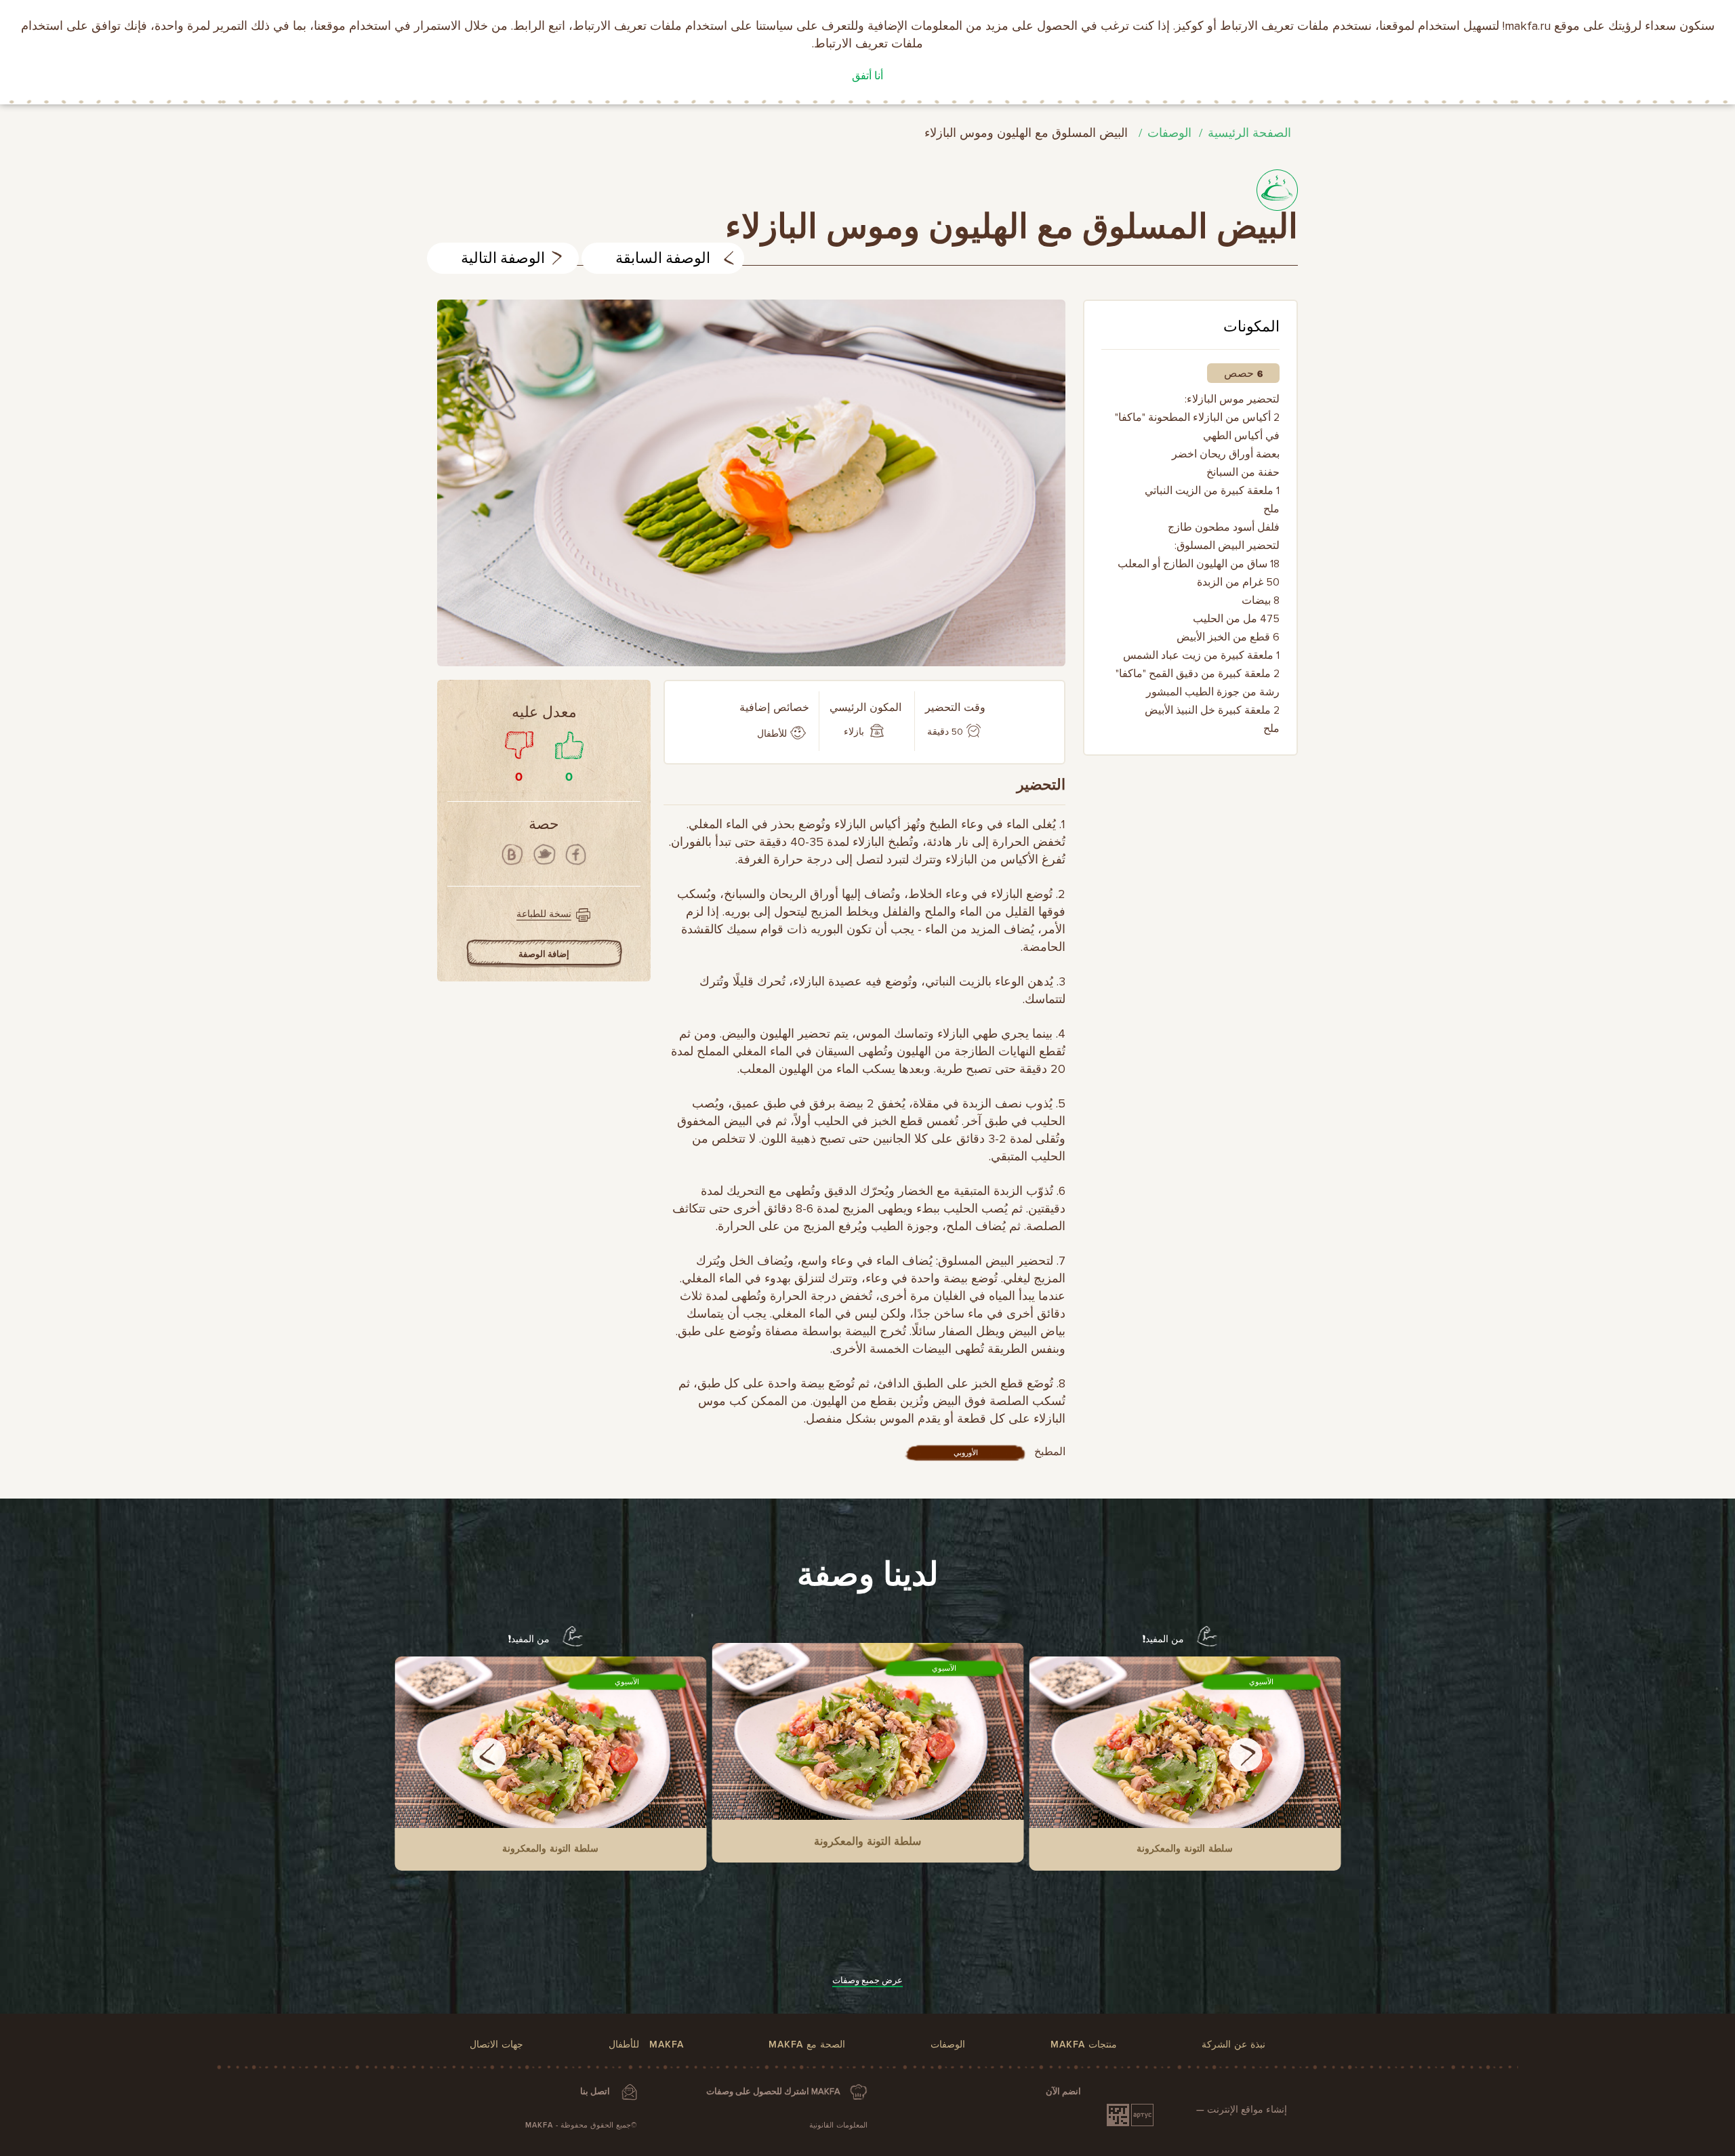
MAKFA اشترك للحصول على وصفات (773, 2092)
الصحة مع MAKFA (807, 2045)
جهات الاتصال (496, 2045)
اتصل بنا (595, 2092)
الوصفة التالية (503, 259)
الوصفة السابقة (663, 259)
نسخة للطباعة (544, 914)
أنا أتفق (867, 76)
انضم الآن (1063, 2092)
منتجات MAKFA (1084, 2045)
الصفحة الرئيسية (1249, 133)
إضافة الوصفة (544, 954)
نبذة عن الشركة (1233, 2045)
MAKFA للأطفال (646, 2045)
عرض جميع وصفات (867, 1980)
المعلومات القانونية (838, 2125)
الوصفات (1169, 133)
